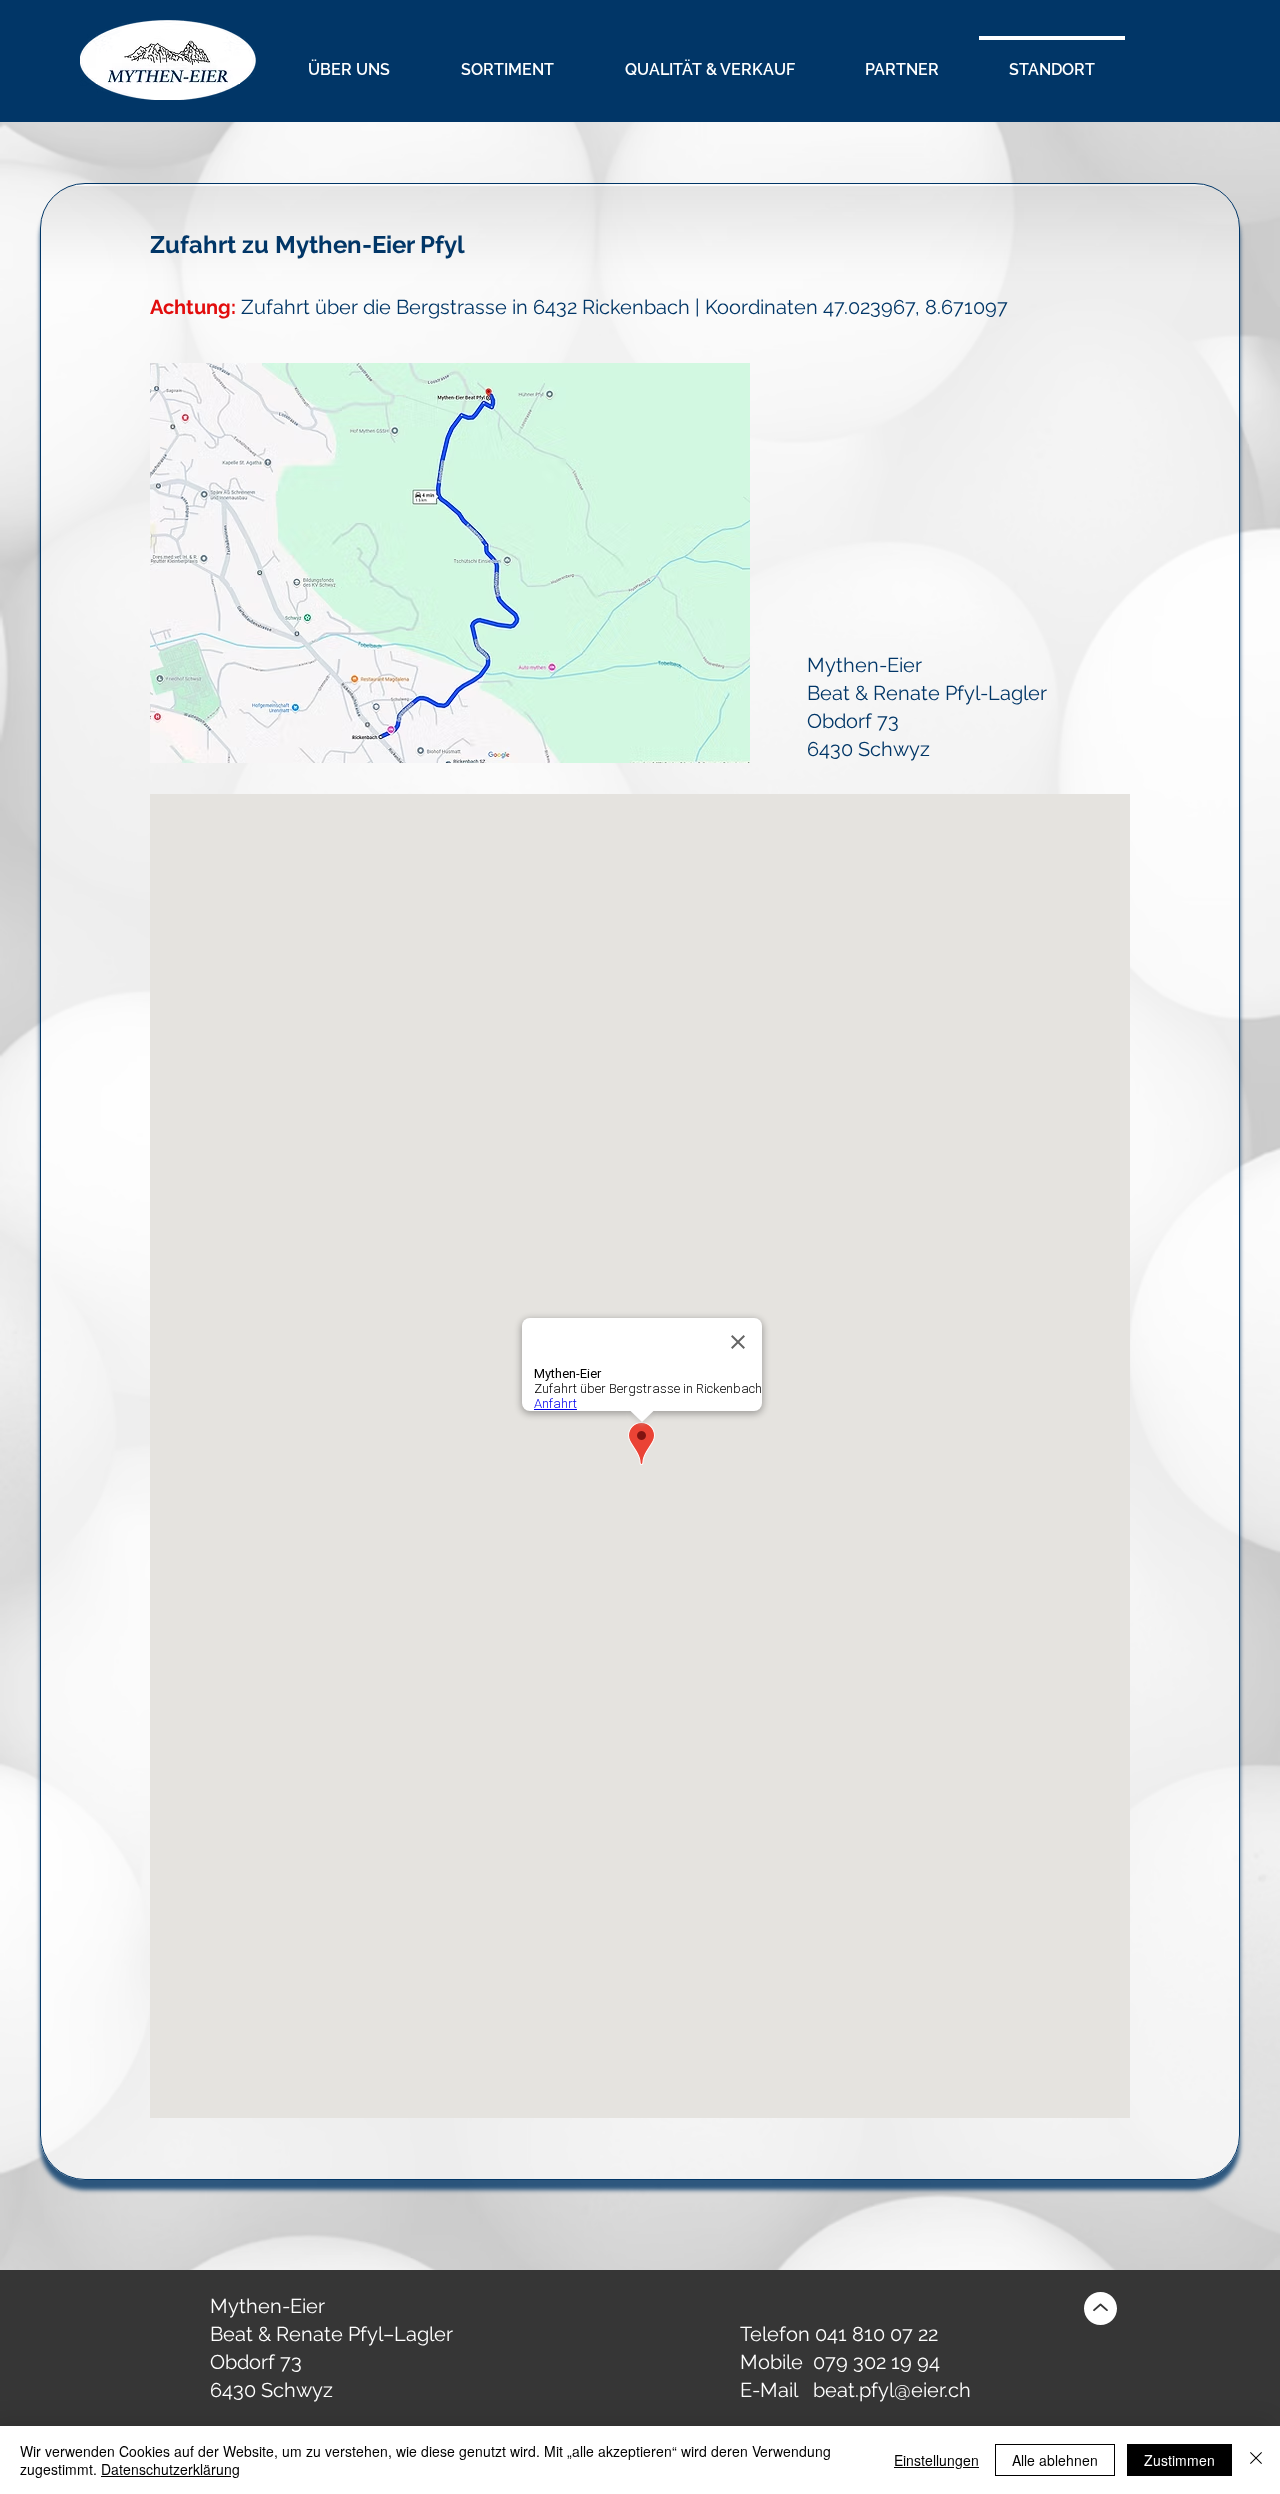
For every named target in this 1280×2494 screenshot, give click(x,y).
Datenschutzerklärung (170, 2469)
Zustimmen (1179, 2460)
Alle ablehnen (1055, 2460)
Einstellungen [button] (936, 2460)
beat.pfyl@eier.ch (892, 2390)
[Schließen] (1256, 2460)
